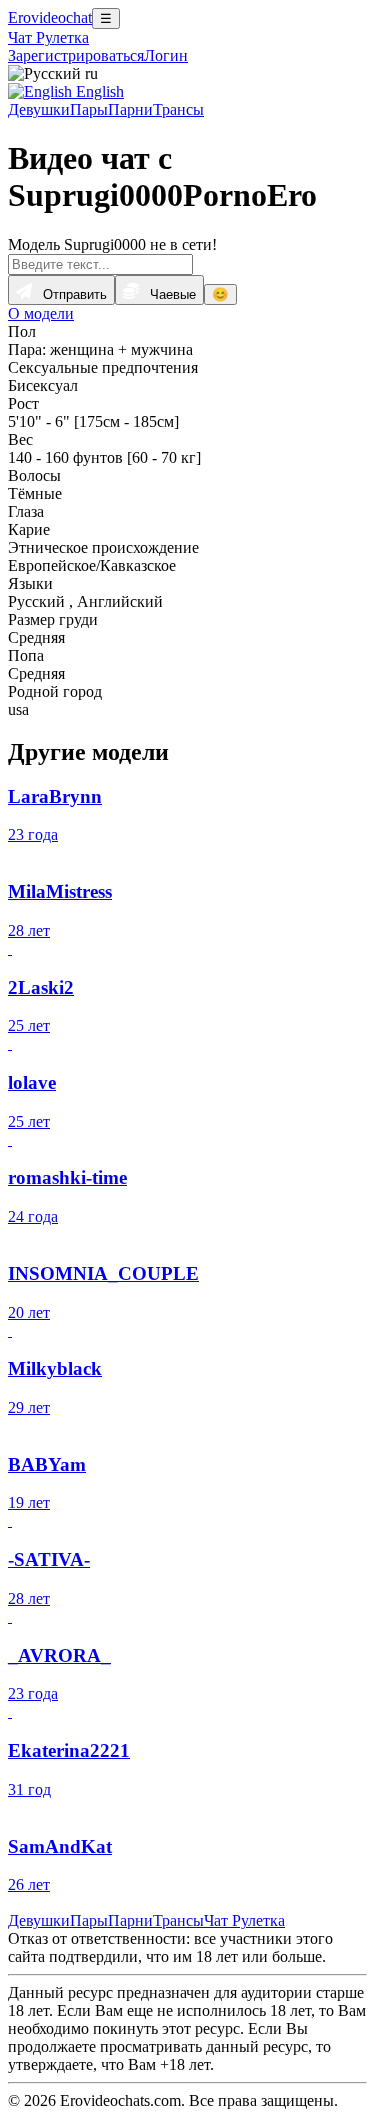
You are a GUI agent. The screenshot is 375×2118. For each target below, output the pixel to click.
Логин (166, 55)
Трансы (178, 109)
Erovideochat (50, 17)
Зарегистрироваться (76, 55)
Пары (89, 109)
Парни (130, 109)
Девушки (39, 109)
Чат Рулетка (48, 37)
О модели (41, 313)
